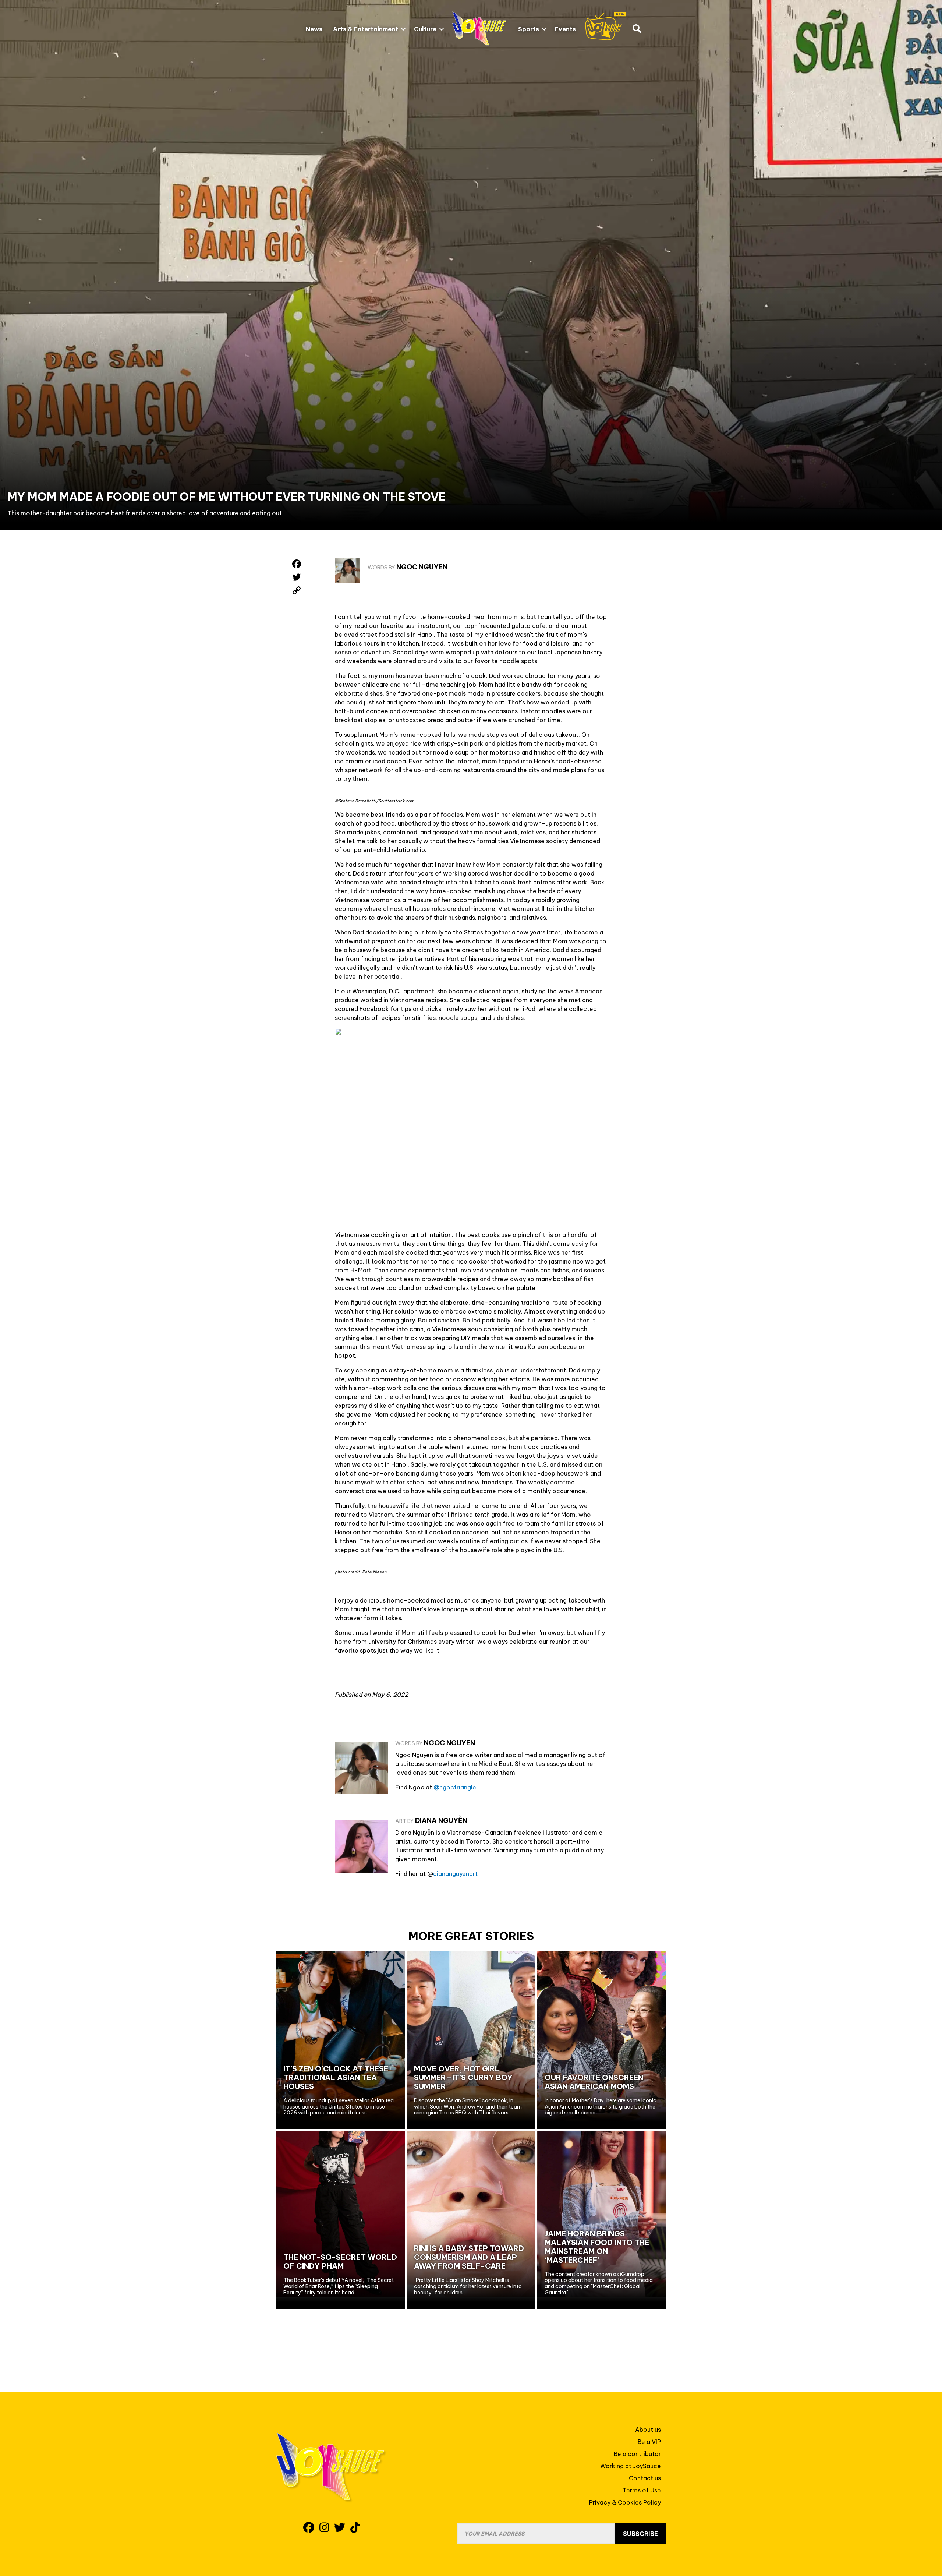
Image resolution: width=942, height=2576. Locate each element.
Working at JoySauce (631, 2466)
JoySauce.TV (606, 26)
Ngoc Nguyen (422, 567)
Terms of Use (642, 2490)
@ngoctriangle (455, 1787)
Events (565, 29)
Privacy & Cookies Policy (625, 2502)
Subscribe (640, 2534)
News (314, 29)
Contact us (645, 2478)
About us (648, 2430)
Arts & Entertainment (366, 29)
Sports (529, 29)
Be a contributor (637, 2454)
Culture (425, 29)
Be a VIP (649, 2442)
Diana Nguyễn (441, 1821)
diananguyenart (455, 1874)
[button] (403, 29)
